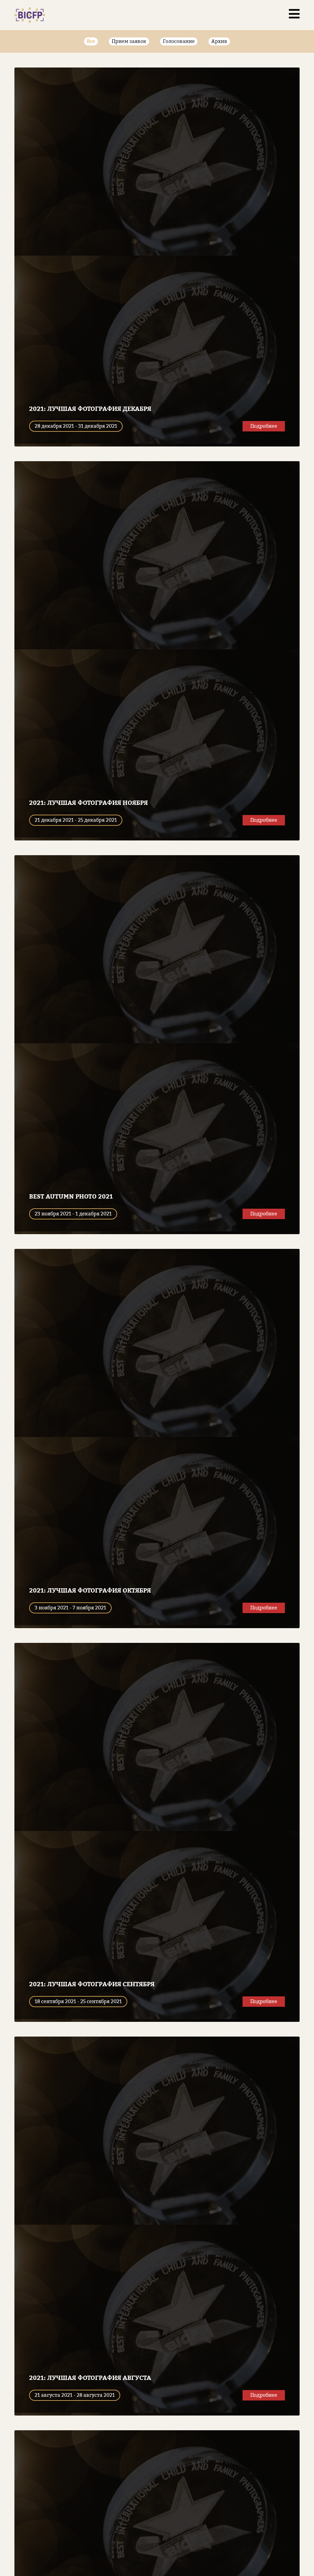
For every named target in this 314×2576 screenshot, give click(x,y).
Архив (219, 41)
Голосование (179, 41)
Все (91, 41)
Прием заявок (129, 41)
